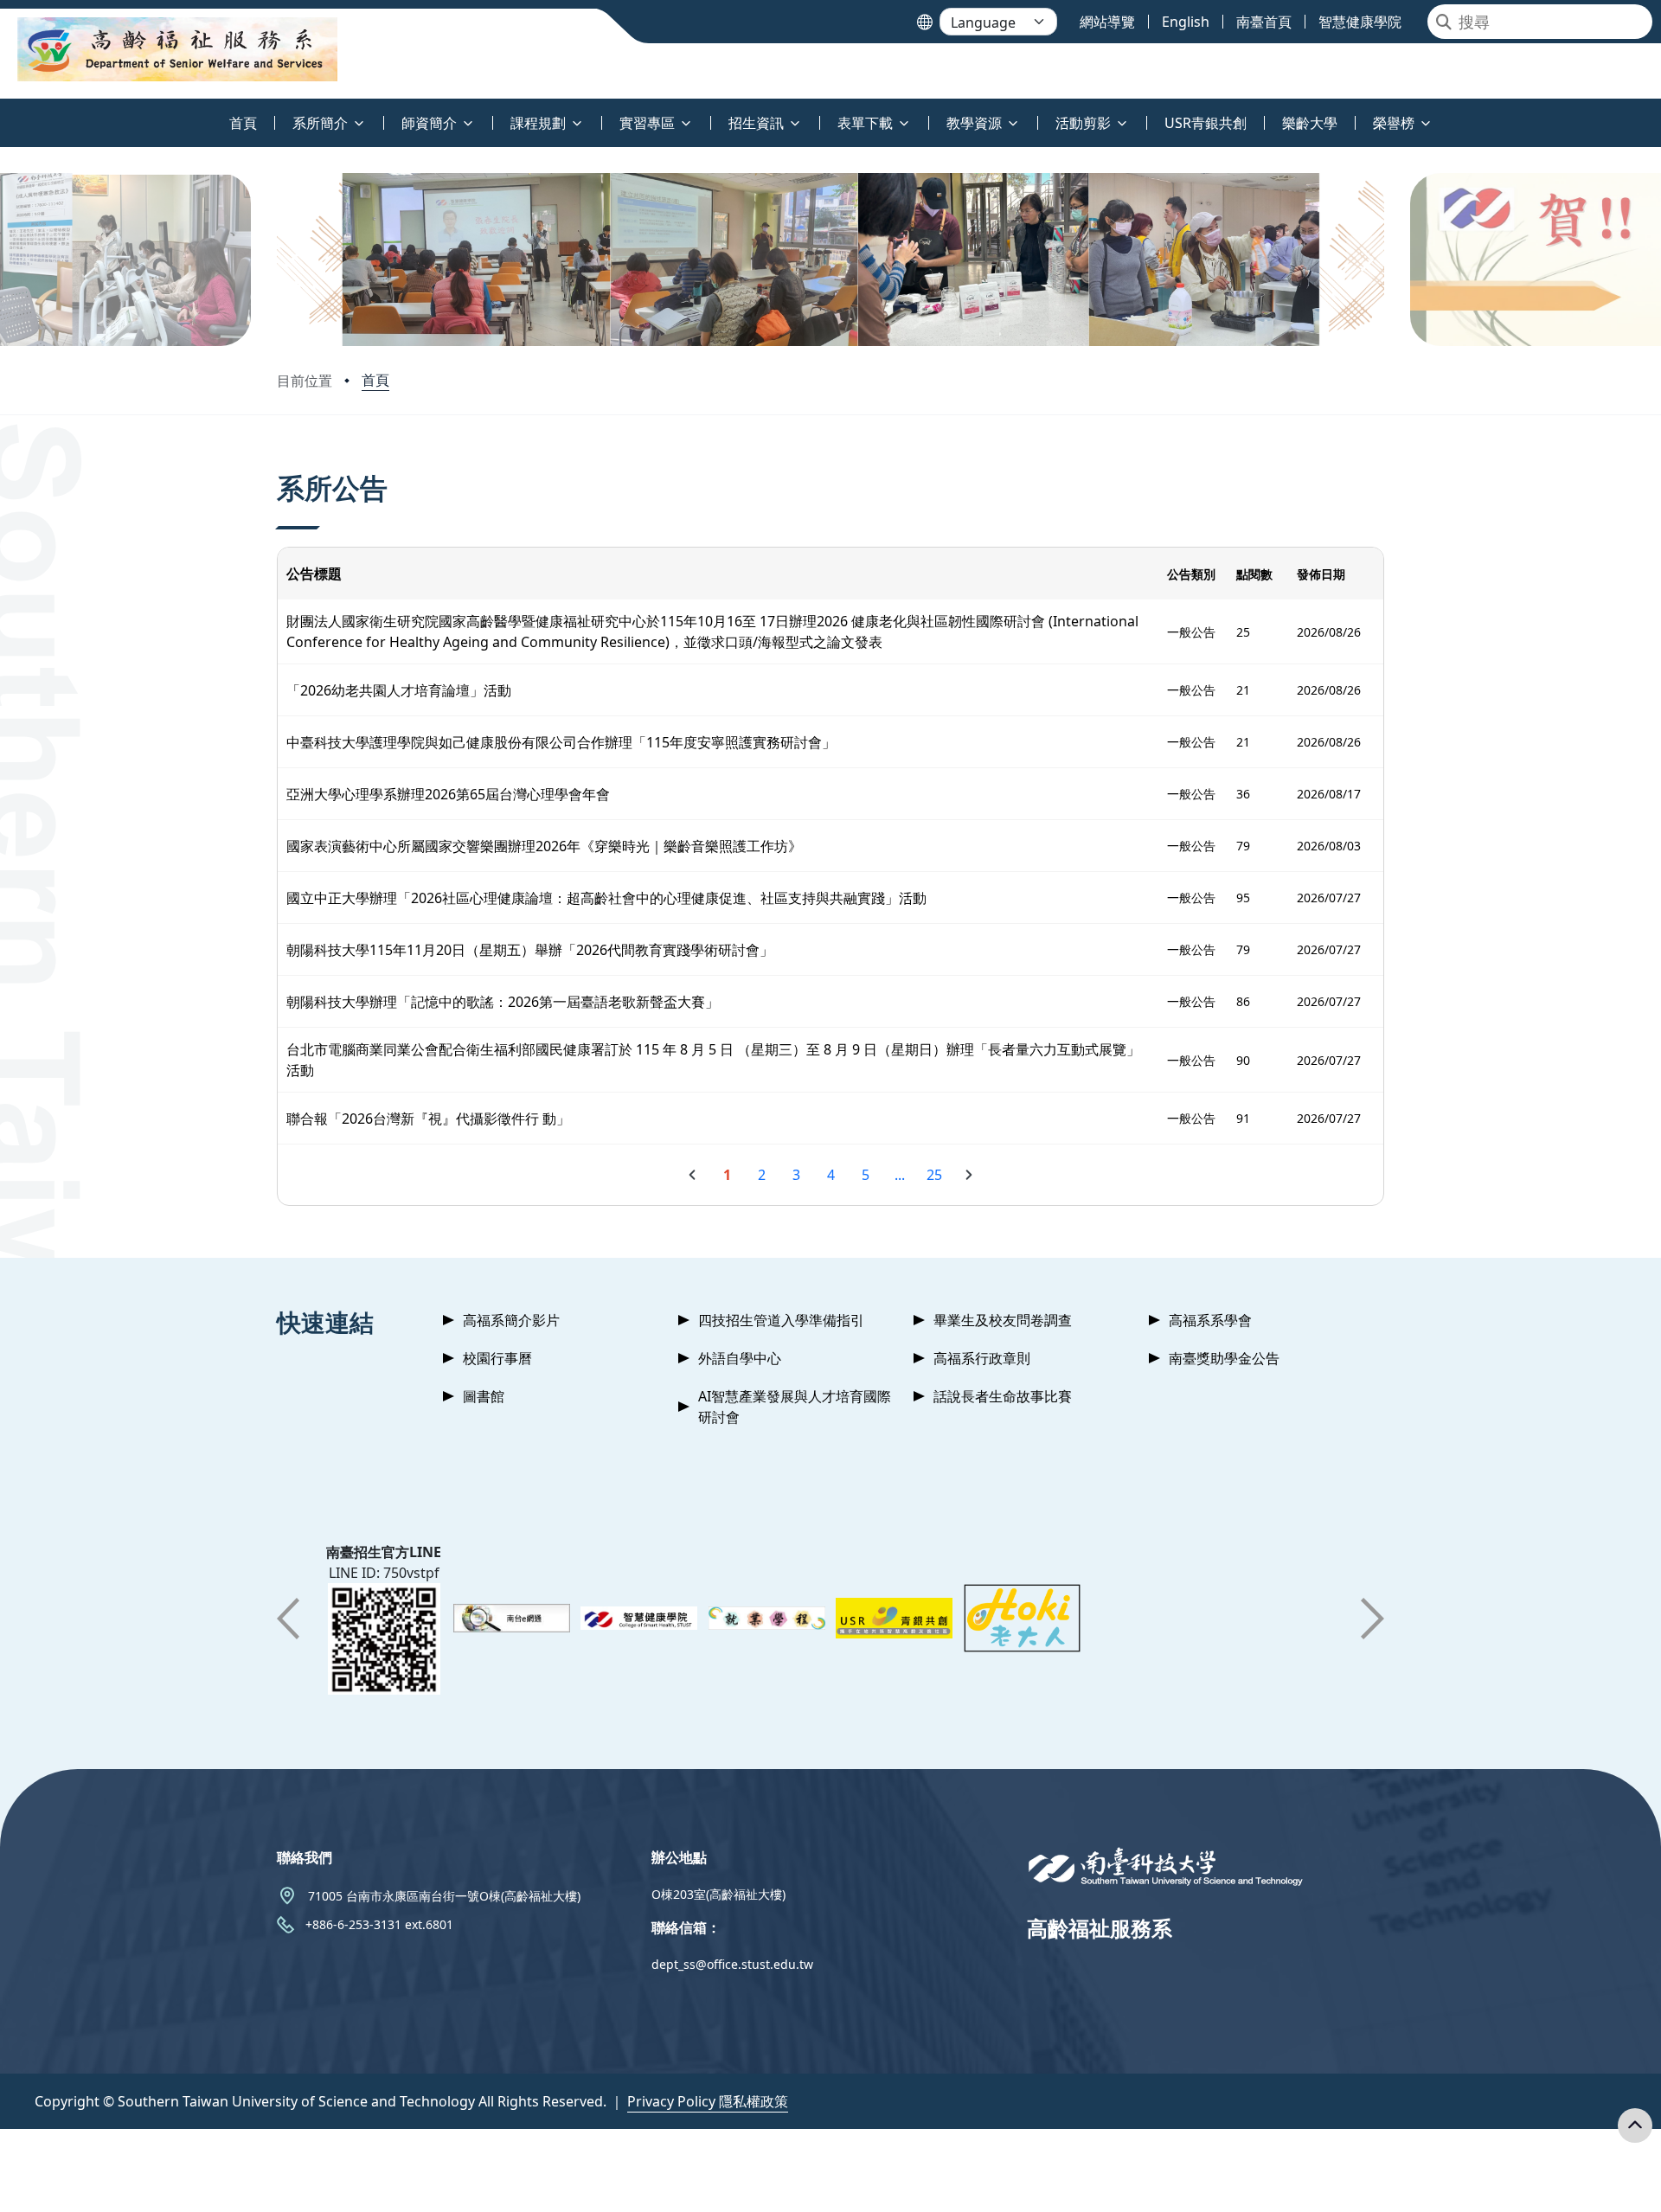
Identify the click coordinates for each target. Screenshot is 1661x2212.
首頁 (375, 380)
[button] (296, 260)
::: (4, 113)
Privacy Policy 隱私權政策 (708, 2101)
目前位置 (305, 381)
